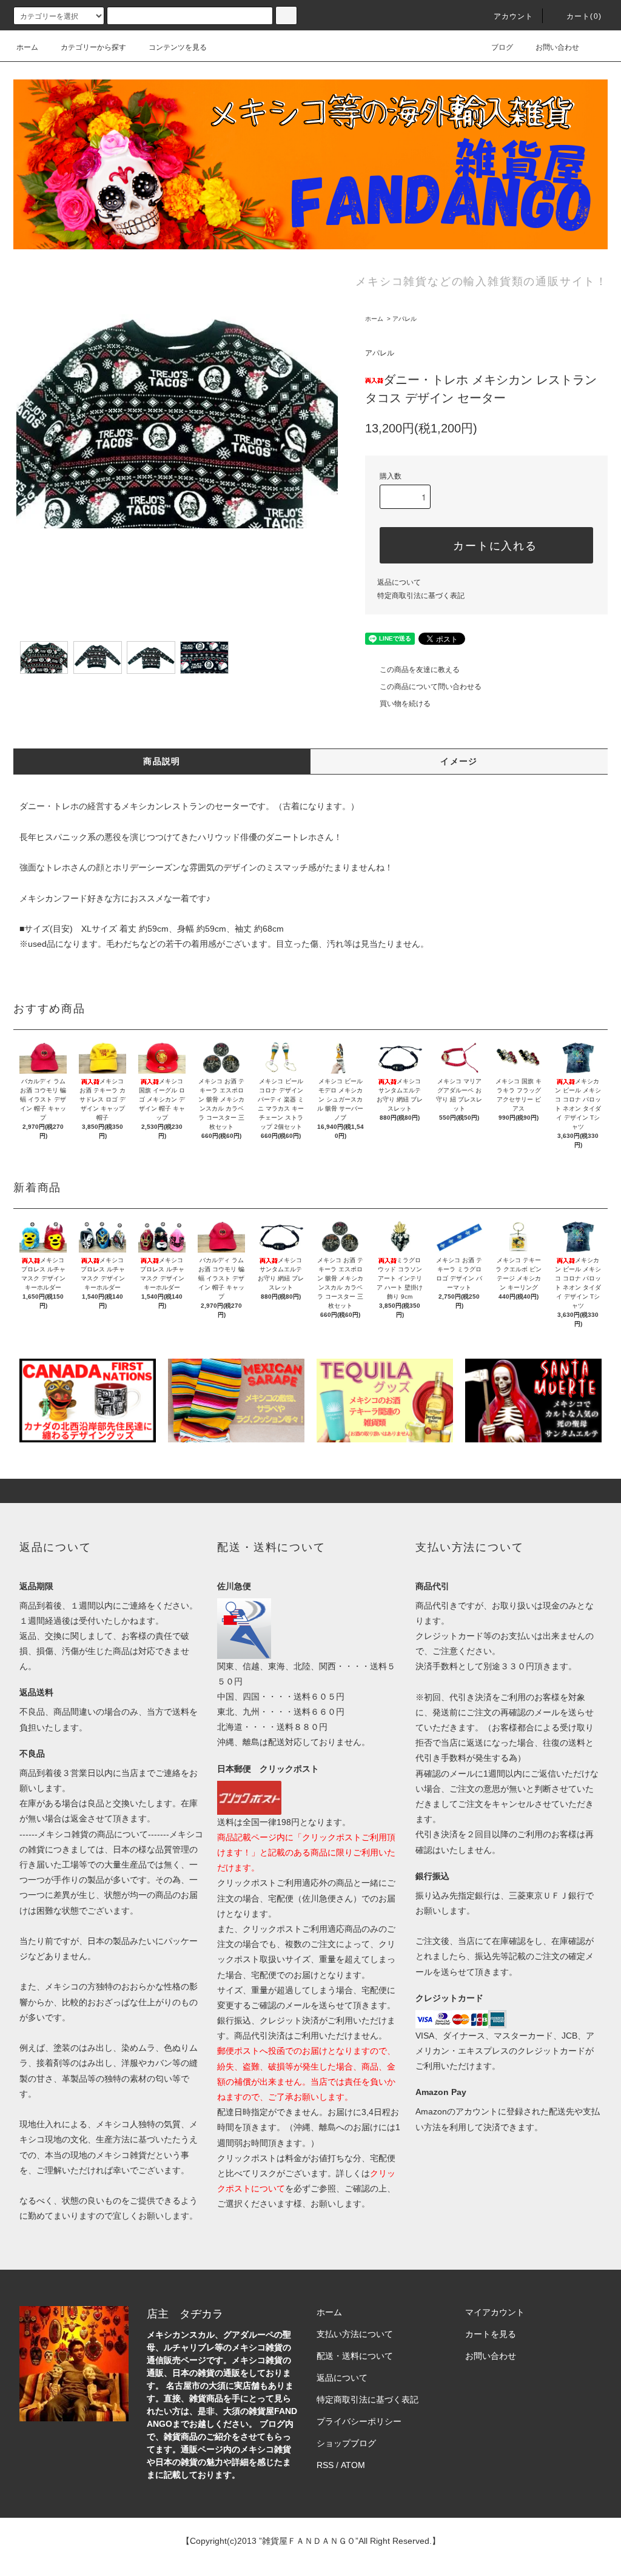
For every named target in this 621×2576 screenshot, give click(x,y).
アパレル (404, 319)
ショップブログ (346, 2443)
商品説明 (162, 761)
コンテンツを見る (178, 47)
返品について (399, 582)
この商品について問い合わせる (431, 687)
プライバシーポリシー (359, 2421)
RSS (325, 2465)
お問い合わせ (557, 47)
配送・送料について (355, 2356)
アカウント (514, 16)
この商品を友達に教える (420, 670)
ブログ (502, 47)
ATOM (353, 2465)
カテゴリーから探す (93, 47)
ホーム (27, 47)
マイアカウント (495, 2312)
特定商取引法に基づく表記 (421, 596)
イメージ (459, 761)
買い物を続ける (405, 704)
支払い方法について (355, 2334)
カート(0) (584, 16)
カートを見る (491, 2334)
